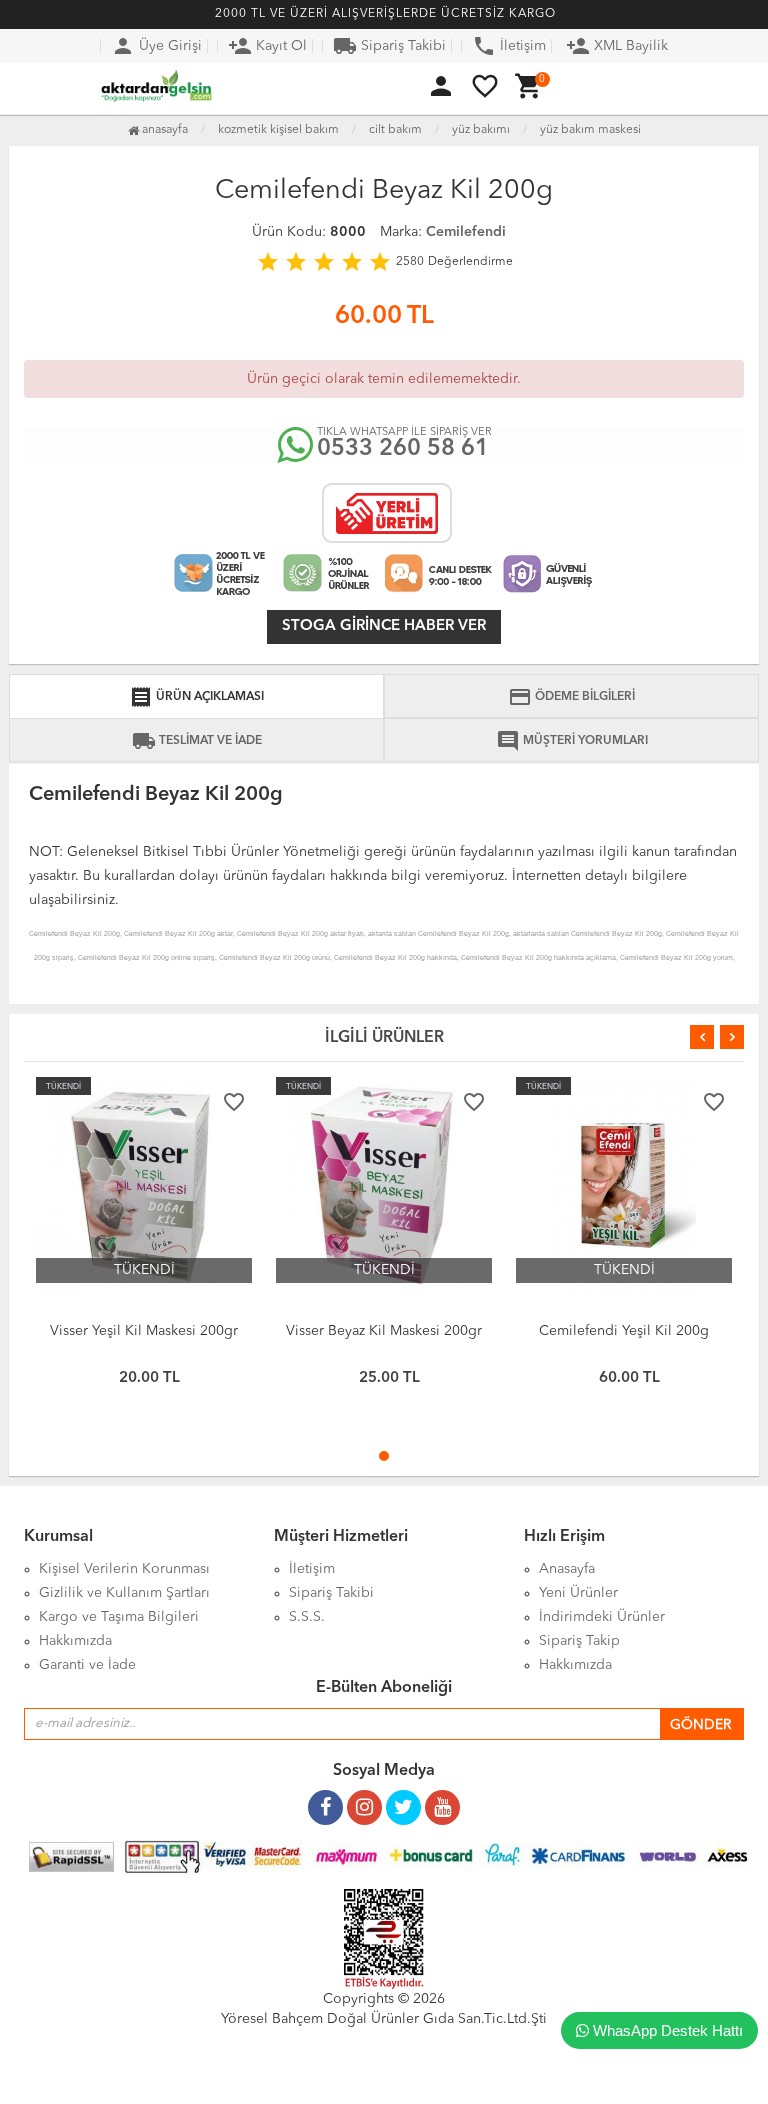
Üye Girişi (156, 46)
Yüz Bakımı (481, 130)
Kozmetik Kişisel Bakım (278, 130)
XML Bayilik (617, 46)
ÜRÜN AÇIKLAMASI (196, 697)
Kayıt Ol (267, 46)
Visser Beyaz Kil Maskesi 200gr (384, 1331)
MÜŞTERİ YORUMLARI (572, 741)
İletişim (509, 46)
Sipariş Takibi (389, 46)
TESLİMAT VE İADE (197, 741)
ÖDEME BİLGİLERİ (571, 697)
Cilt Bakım (395, 130)
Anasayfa (163, 130)
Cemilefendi (466, 232)
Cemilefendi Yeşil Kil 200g (624, 1331)
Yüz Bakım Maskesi (590, 130)
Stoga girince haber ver (384, 626)
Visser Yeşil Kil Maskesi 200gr (144, 1331)
